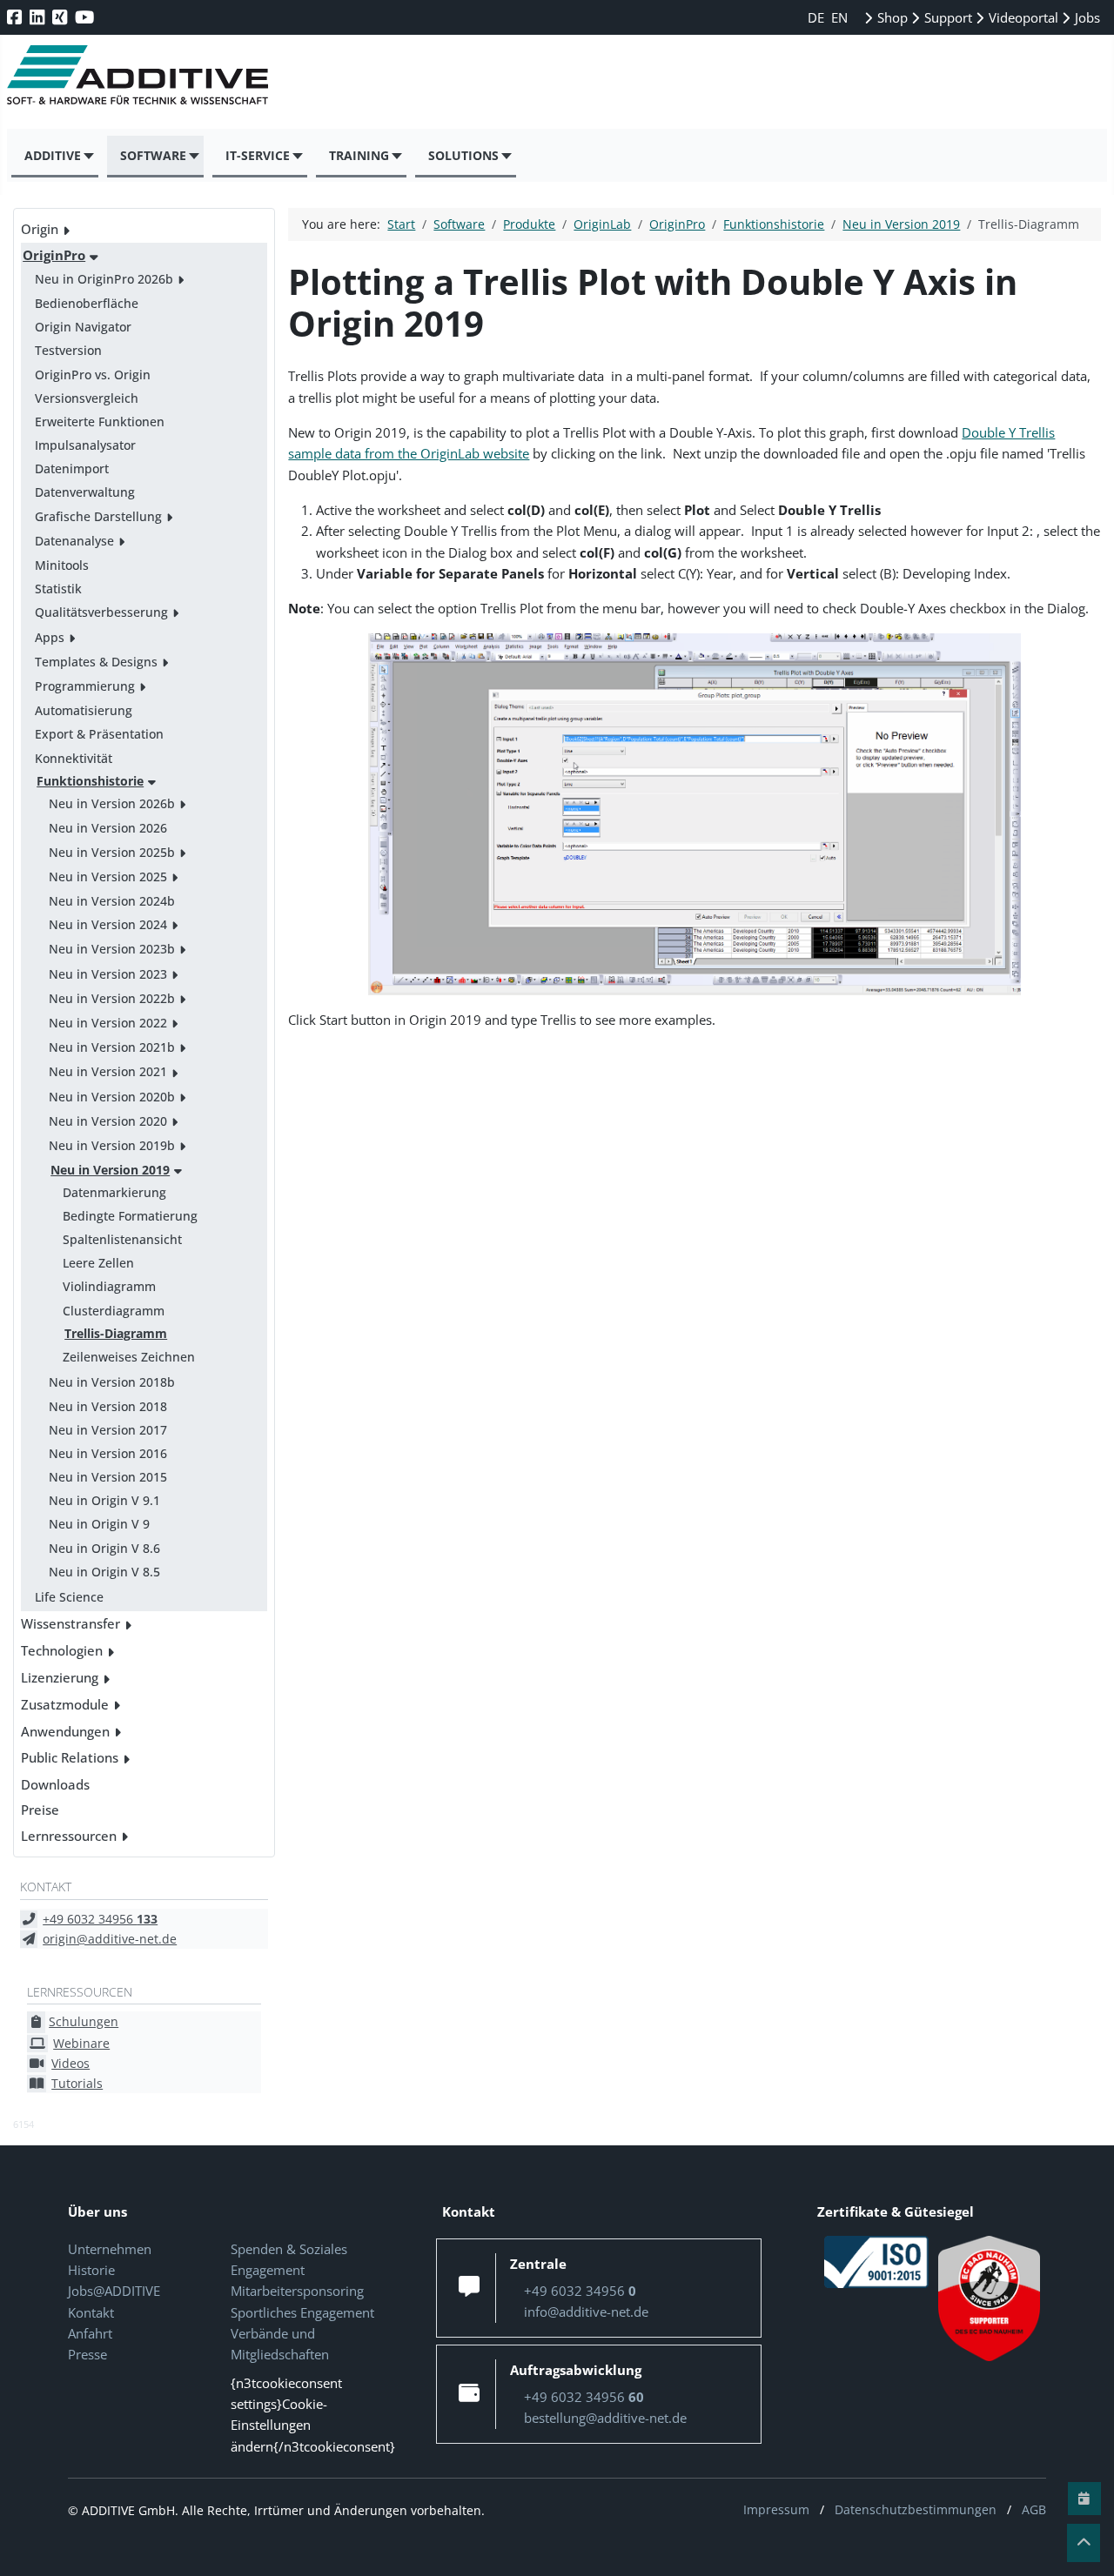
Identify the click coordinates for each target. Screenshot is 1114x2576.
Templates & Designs (96, 662)
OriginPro (54, 255)
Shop (891, 17)
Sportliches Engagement (302, 2312)
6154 (23, 2124)
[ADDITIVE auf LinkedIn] (39, 17)
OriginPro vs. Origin (93, 375)
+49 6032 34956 (100, 1919)
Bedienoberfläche (87, 303)
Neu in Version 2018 (108, 1406)
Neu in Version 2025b (112, 852)
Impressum (776, 2509)
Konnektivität (74, 758)
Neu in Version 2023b (112, 949)
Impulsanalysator (85, 445)
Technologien (62, 1650)
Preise (40, 1810)
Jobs (1086, 17)
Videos (70, 2063)
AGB (1034, 2509)
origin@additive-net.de (110, 1939)
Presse (87, 2354)
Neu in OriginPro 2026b (104, 279)
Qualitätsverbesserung (101, 612)
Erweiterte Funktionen (100, 422)
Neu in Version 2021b (112, 1047)
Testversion (68, 350)
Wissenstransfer (70, 1623)
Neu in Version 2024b (112, 901)
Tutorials (77, 2083)
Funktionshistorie (90, 781)
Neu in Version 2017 (108, 1430)
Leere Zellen (98, 1263)
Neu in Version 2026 (108, 828)
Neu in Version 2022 (108, 1023)
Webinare (81, 2043)
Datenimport (72, 468)
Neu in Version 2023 (108, 974)
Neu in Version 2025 (108, 877)
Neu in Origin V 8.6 (104, 1548)
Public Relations (70, 1757)
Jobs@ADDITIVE (114, 2291)
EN (839, 17)
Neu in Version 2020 (108, 1121)
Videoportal (1022, 17)
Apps (50, 637)
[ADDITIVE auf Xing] (61, 17)
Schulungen (84, 2021)
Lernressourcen (69, 1836)
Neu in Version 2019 (110, 1170)
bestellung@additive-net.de (605, 2418)
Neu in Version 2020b (112, 1097)
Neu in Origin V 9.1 (104, 1500)
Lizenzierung (60, 1677)
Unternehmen (110, 2249)
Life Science (69, 1597)
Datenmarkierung (114, 1192)
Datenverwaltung (85, 492)
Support (946, 17)
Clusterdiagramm (114, 1311)
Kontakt (91, 2312)
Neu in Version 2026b (112, 803)
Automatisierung (84, 710)
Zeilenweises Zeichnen (129, 1357)
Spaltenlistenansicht (122, 1239)
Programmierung (85, 686)
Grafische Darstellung (98, 516)
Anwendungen (65, 1731)
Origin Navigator (83, 327)
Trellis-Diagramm (116, 1333)
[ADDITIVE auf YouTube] (86, 17)
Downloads (55, 1784)
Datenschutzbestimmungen (916, 2509)
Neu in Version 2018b (112, 1382)
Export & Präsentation (99, 734)
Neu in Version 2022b (112, 998)
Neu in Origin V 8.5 (104, 1572)
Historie (91, 2270)
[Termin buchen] (1084, 2499)
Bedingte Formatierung (130, 1216)
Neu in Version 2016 (108, 1453)
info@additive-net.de (586, 2312)
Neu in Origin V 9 (99, 1524)
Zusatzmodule (65, 1704)
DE (818, 17)
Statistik (58, 589)
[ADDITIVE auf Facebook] (16, 17)
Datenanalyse (74, 541)
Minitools (62, 565)
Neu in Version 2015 (108, 1477)
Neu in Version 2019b (112, 1145)
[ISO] (876, 2260)
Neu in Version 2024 (108, 924)
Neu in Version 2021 (108, 1071)
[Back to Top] (1084, 2543)
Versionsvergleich (87, 398)
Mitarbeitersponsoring (297, 2291)
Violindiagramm (109, 1286)
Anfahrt (90, 2333)
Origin (40, 229)
